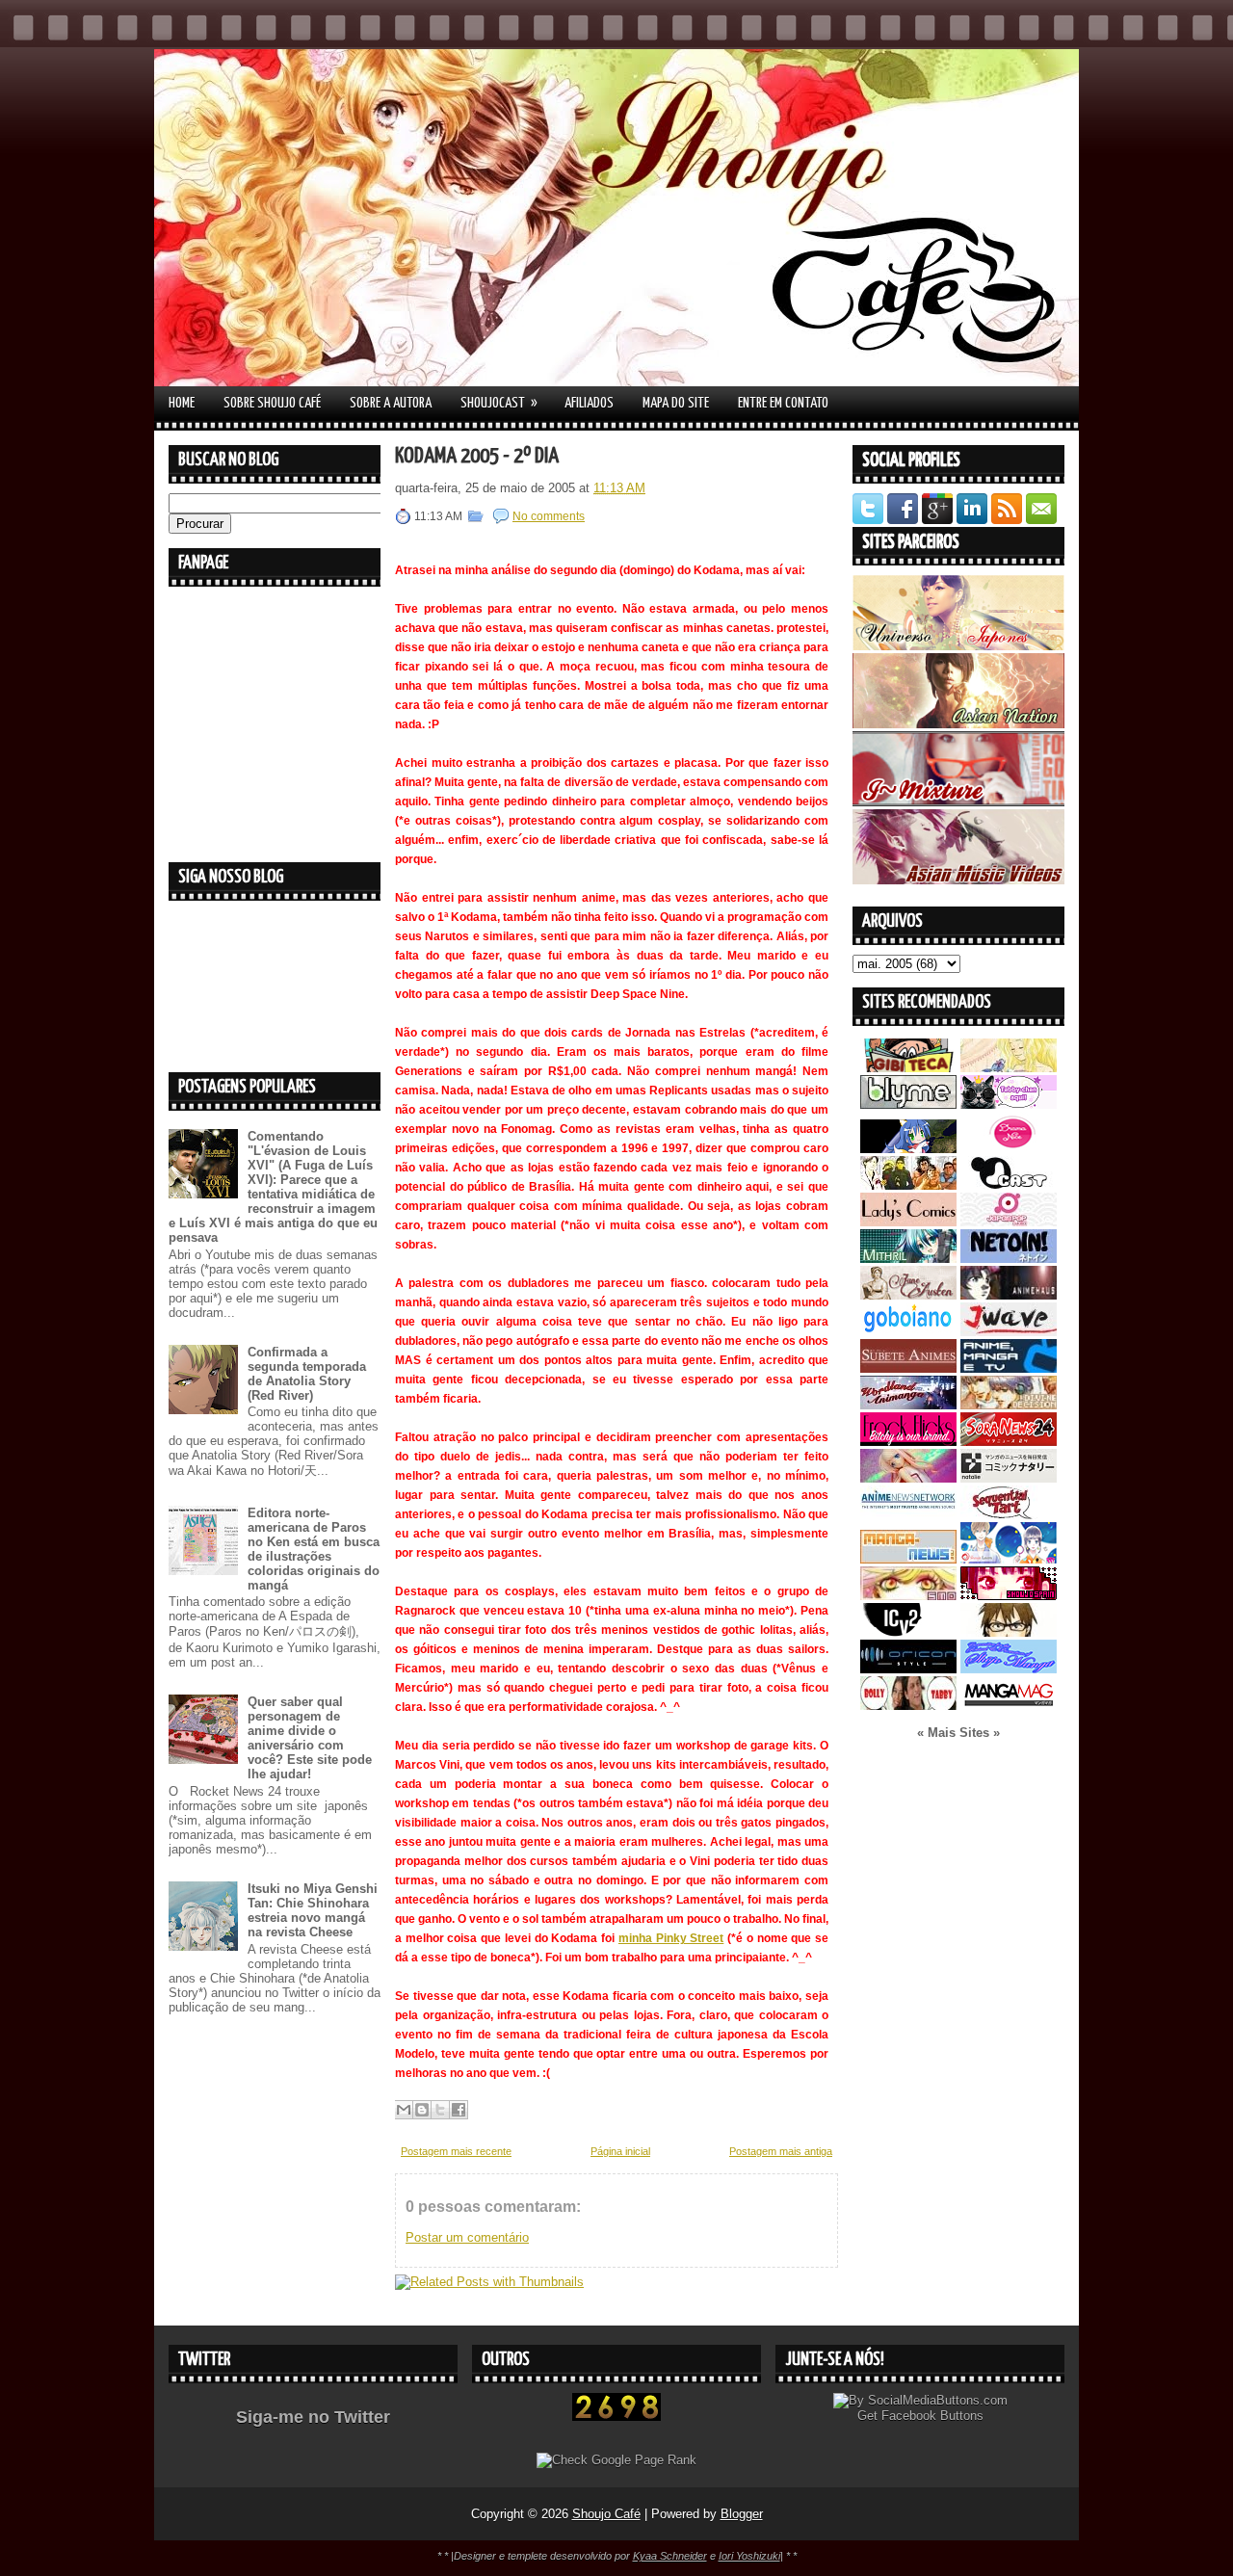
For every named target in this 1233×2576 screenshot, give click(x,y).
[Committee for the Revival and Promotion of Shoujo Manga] (1009, 1669)
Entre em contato (783, 403)
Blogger (742, 2514)
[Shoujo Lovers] (1009, 1559)
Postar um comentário (467, 2237)
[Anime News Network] (908, 1515)
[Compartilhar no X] (440, 2110)
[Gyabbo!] (908, 1149)
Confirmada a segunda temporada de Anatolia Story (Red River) (307, 1374)
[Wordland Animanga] (908, 1405)
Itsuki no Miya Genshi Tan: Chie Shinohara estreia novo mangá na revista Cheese (313, 1910)
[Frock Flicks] (908, 1442)
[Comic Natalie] (1009, 1478)
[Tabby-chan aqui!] (1009, 1104)
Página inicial (620, 2151)
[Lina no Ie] (1009, 1068)
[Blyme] (908, 1104)
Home (182, 403)
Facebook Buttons (932, 2416)
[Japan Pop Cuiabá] (1009, 1222)
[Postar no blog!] (422, 2110)
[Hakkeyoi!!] (1009, 1632)
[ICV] (908, 1632)
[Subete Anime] (908, 1368)
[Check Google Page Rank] (616, 2460)
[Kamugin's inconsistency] (908, 1478)
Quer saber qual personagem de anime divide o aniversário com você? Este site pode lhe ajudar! (310, 1738)
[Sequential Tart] (1009, 1515)
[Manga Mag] (1009, 1706)
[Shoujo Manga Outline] (908, 1596)
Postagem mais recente (456, 2151)
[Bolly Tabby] (908, 1706)
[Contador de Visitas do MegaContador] (616, 2417)
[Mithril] (908, 1259)
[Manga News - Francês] (908, 1559)
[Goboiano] (908, 1332)
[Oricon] (908, 1669)
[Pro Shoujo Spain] (1009, 1596)
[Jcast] (1009, 1185)
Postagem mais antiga (781, 2151)
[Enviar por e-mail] (404, 2110)
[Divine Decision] (1009, 1405)
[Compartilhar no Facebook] (459, 2110)
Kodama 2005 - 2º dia (477, 456)
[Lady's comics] (908, 1222)
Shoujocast (499, 403)
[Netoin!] (1009, 1259)
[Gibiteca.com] (908, 1068)
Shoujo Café (606, 2514)
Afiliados (589, 403)
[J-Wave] (1009, 1332)
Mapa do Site (676, 403)
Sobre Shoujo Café (272, 403)
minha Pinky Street (671, 1938)
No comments (549, 516)
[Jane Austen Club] (908, 1295)
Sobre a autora (391, 403)
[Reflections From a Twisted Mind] (908, 1185)
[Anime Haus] (1009, 1295)
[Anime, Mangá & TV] (1009, 1368)
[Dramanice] (1009, 1149)
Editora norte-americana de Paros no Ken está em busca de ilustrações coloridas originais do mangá (314, 1549)
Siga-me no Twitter (313, 2417)
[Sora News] (1009, 1442)
